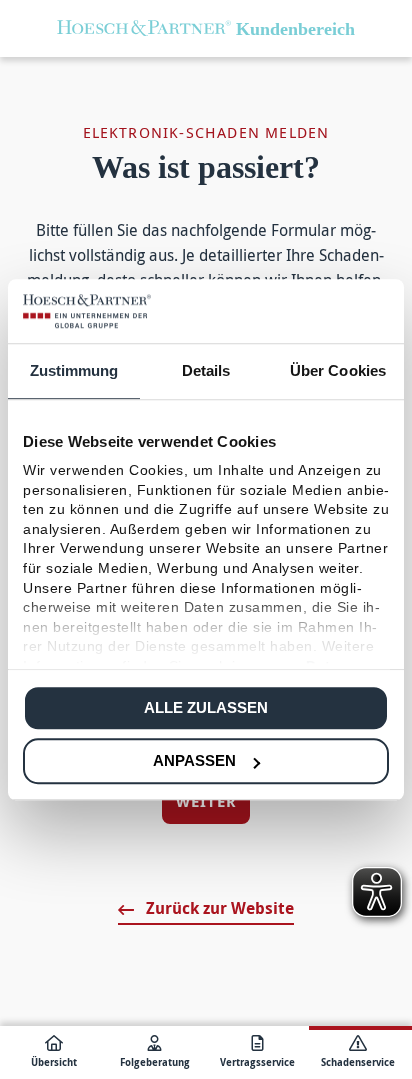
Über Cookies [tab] (338, 370)
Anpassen (194, 760)
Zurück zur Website (218, 908)
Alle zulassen (206, 707)
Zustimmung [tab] (74, 370)
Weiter (206, 801)
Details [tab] (206, 370)
